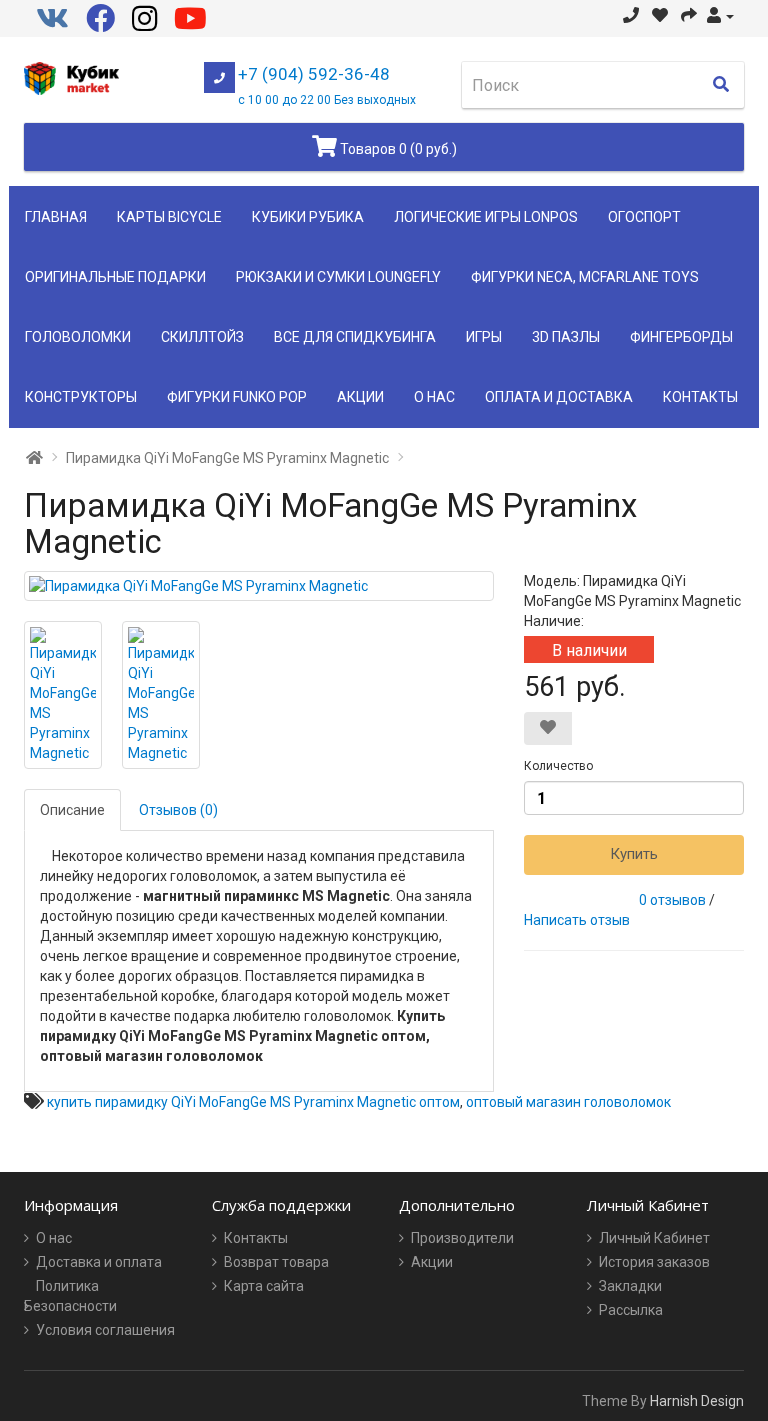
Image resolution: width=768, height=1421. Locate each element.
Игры (484, 337)
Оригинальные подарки (115, 277)
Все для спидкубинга (355, 337)
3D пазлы (566, 337)
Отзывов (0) (178, 810)
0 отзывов (672, 900)
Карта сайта (264, 1286)
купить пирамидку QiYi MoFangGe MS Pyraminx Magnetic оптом (253, 1102)
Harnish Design (697, 1401)
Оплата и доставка (559, 397)
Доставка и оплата (99, 1262)
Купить (634, 854)
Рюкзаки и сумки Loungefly (338, 277)
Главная (56, 217)
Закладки (630, 1286)
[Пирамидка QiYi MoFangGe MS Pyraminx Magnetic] (259, 586)
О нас (434, 397)
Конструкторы (81, 397)
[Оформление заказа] (689, 16)
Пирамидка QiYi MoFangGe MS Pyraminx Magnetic (227, 458)
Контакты (700, 397)
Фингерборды (681, 337)
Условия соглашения (105, 1330)
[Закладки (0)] (660, 16)
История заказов (654, 1262)
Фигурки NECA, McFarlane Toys (585, 277)
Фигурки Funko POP (237, 397)
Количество (558, 766)
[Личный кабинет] (720, 16)
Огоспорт (644, 217)
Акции (360, 397)
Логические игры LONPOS (486, 217)
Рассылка (631, 1310)
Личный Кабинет (654, 1238)
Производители (462, 1238)
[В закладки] (548, 728)
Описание (72, 810)
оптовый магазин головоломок (568, 1102)
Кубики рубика (308, 217)
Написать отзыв (577, 920)
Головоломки (78, 337)
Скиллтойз (202, 337)
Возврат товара (276, 1262)
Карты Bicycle (169, 217)
